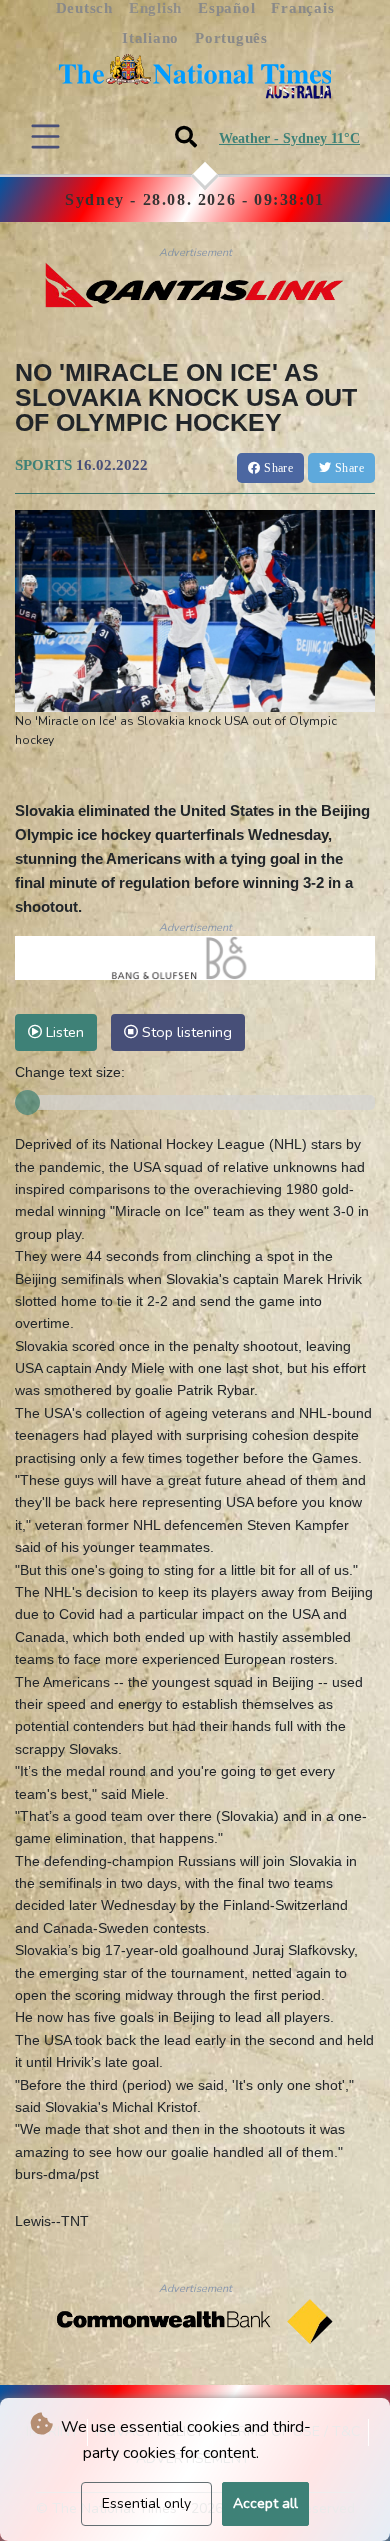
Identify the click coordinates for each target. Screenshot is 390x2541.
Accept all (265, 2503)
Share (277, 468)
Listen (63, 1032)
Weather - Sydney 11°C (289, 138)
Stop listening (185, 1032)
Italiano (150, 38)
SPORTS (43, 465)
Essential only (146, 2503)
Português (231, 38)
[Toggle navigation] (45, 136)
